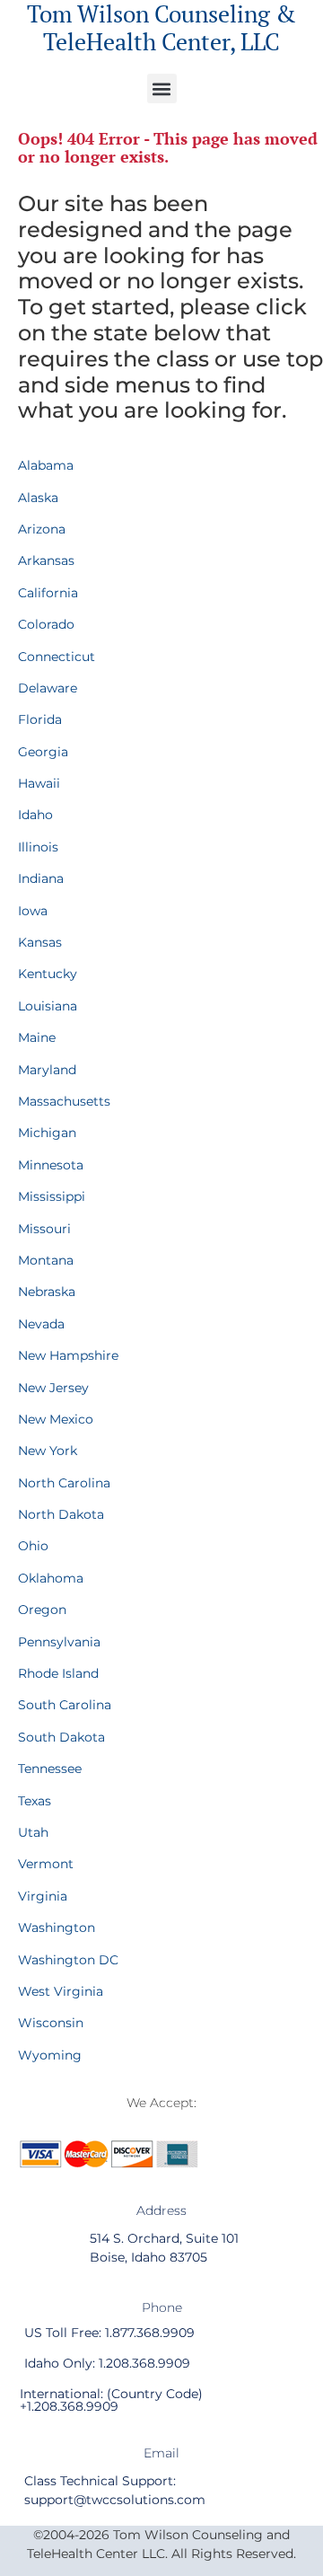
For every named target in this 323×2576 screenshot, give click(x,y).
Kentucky (48, 974)
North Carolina (64, 1483)
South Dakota (61, 1737)
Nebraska (47, 1292)
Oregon (42, 1610)
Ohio (33, 1546)
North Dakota (61, 1514)
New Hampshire (68, 1355)
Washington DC (68, 1960)
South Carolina (65, 1705)
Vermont (46, 1864)
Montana (46, 1260)
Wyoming (50, 2055)
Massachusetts (64, 1101)
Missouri (44, 1229)
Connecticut (57, 657)
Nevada (41, 1324)
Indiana (41, 878)
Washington (57, 1928)
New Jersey (53, 1388)
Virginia (43, 1896)
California (48, 593)
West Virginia (61, 1991)
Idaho (35, 815)
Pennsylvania (59, 1642)
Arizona (42, 529)
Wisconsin (51, 2023)
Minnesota (51, 1165)
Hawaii (39, 783)
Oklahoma (51, 1578)
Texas (35, 1801)
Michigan (47, 1133)
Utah (33, 1832)
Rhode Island (58, 1673)
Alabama (46, 465)
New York (48, 1451)
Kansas (40, 942)
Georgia (43, 752)
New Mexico (56, 1419)
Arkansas (46, 560)
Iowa (33, 911)
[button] (162, 88)
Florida (40, 719)
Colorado (46, 624)
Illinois (38, 847)
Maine (37, 1037)
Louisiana (48, 1006)
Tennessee (50, 1769)
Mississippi (52, 1196)
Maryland (47, 1070)
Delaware (48, 688)
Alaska (38, 498)
